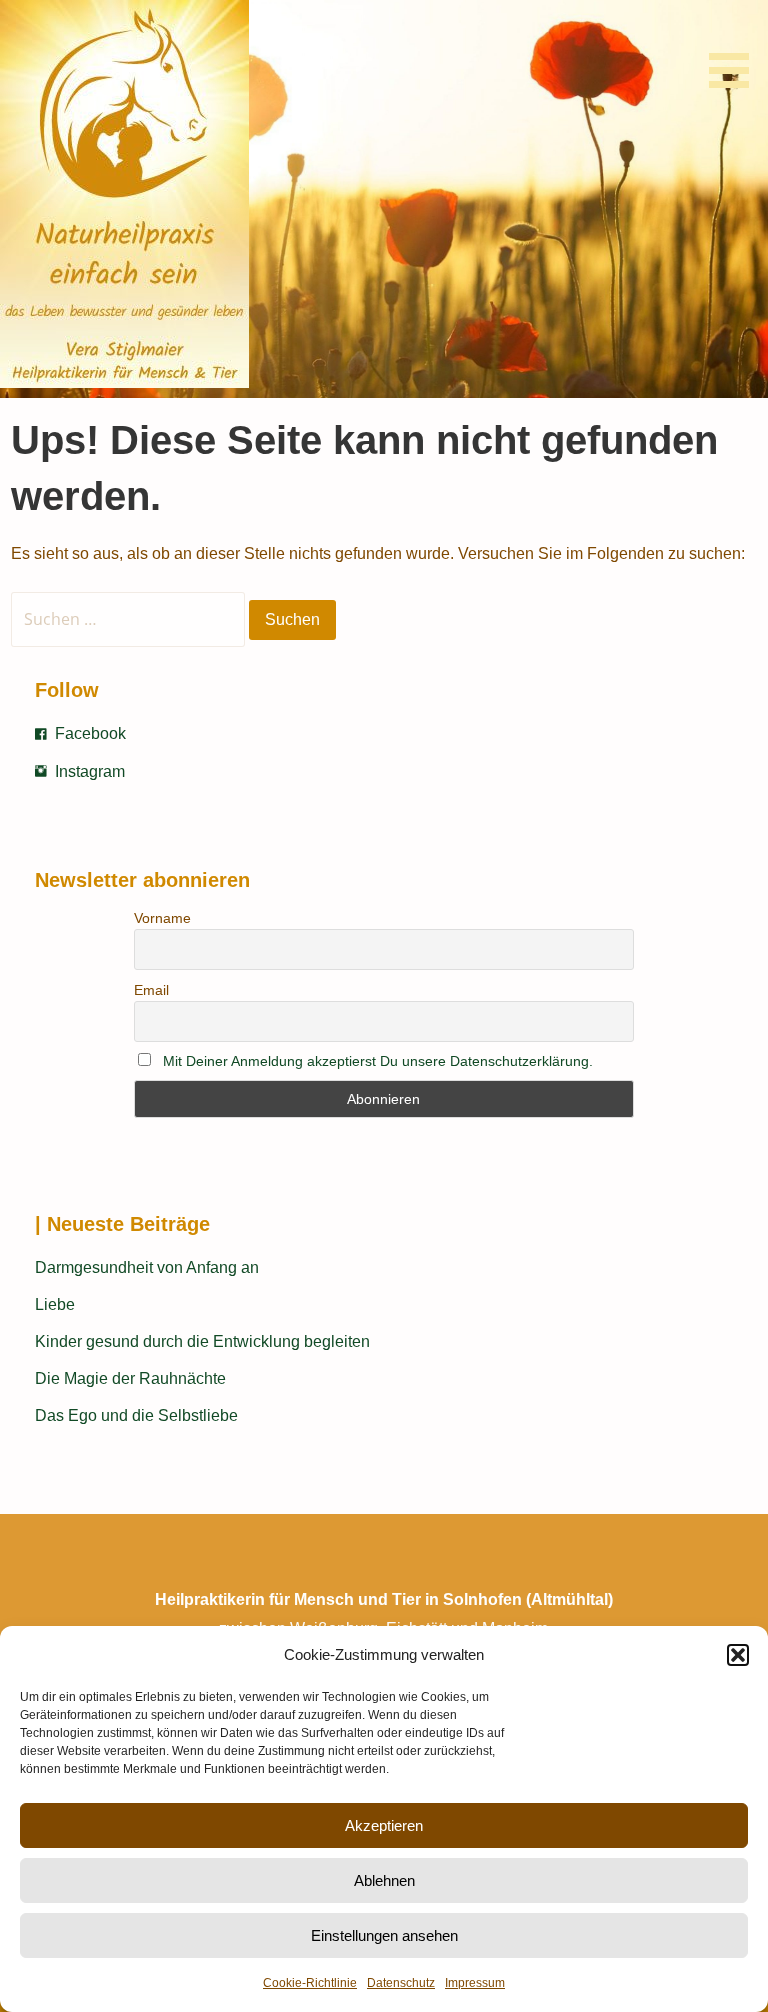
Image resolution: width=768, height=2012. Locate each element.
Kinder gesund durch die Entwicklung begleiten (202, 1341)
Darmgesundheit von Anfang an (147, 1267)
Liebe (55, 1304)
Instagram (90, 771)
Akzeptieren (384, 1825)
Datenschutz (401, 1983)
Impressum (475, 1983)
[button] (738, 1655)
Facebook (90, 733)
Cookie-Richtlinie (310, 1983)
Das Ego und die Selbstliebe (136, 1415)
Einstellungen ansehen (384, 1935)
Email (151, 990)
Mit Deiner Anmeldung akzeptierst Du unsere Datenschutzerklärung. (378, 1061)
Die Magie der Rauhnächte (130, 1378)
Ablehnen (384, 1880)
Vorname (162, 918)
